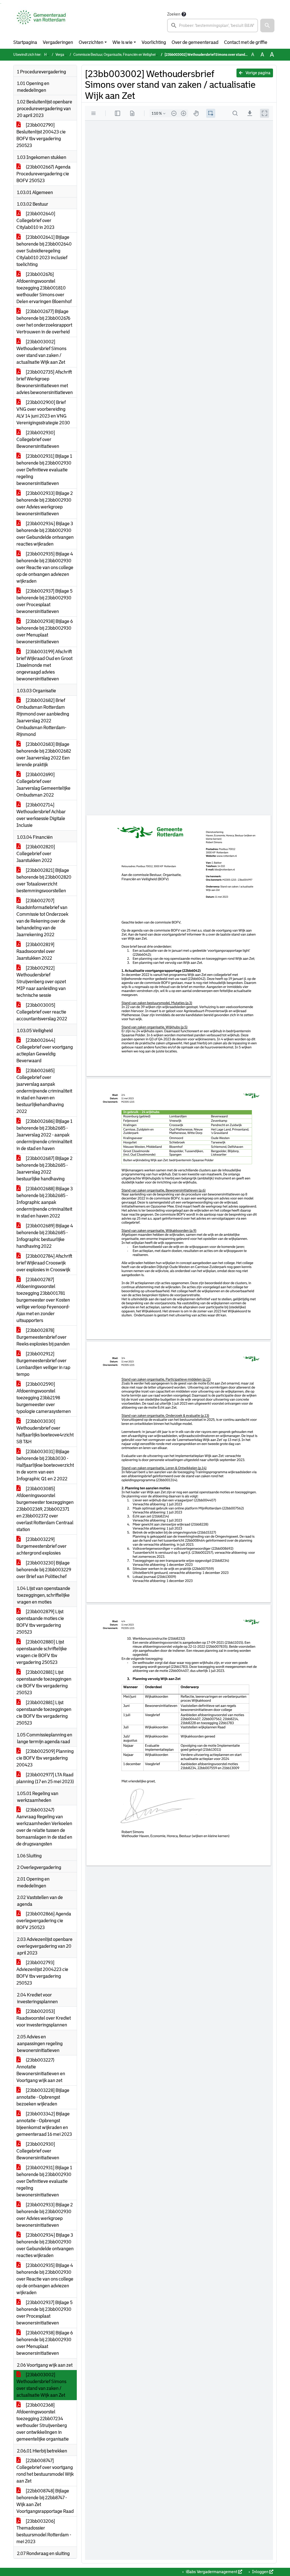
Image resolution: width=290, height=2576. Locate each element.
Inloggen (260, 2572)
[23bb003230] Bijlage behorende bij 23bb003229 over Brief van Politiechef (44, 1570)
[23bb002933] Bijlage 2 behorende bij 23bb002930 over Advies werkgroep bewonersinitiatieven (45, 504)
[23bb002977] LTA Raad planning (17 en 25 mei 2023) (45, 1778)
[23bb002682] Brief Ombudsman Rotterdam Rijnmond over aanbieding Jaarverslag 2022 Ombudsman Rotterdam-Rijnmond (43, 717)
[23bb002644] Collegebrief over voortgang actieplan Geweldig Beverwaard (45, 1050)
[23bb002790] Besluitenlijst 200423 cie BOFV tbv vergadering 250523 (41, 135)
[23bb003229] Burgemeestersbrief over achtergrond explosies (41, 1546)
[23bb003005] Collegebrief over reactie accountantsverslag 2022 (42, 1012)
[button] (267, 25)
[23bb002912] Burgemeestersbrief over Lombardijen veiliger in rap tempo (43, 1364)
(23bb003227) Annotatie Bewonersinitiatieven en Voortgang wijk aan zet (41, 2070)
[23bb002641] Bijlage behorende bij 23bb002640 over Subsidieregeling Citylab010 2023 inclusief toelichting (44, 251)
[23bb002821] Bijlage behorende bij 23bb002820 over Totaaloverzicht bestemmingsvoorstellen (44, 881)
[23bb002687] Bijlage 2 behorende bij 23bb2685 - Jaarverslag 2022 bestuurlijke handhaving (44, 1169)
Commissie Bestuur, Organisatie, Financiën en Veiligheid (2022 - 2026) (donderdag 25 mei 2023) (145, 55)
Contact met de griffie (246, 42)
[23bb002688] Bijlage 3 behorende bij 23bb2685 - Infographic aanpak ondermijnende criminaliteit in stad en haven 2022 (45, 1202)
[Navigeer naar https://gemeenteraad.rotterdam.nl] (41, 22)
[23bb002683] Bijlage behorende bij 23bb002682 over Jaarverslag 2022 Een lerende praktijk (44, 754)
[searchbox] (213, 25)
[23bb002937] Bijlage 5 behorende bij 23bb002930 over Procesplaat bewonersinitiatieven (44, 601)
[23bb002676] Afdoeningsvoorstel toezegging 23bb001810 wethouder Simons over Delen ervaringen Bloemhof (44, 288)
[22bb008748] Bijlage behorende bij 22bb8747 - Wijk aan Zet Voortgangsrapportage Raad (45, 2501)
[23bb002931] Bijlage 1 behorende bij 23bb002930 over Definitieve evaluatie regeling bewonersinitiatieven (44, 470)
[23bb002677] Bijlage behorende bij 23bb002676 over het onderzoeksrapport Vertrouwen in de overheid (44, 322)
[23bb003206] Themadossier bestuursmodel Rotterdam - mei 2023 (44, 2531)
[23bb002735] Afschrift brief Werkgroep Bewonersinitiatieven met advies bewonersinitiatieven (45, 382)
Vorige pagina (258, 73)
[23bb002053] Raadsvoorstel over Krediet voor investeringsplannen (44, 2018)
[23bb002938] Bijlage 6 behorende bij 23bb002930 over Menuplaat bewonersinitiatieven (45, 632)
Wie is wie (122, 42)
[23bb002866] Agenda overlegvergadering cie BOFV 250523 (44, 1921)
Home (49, 55)
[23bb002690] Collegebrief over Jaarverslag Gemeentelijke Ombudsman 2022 (43, 785)
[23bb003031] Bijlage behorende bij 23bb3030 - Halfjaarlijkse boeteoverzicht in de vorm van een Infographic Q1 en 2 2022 (45, 1465)
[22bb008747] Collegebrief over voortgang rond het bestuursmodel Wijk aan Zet (45, 2471)
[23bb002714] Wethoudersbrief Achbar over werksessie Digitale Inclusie (41, 815)
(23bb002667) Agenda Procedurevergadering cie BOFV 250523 (43, 174)
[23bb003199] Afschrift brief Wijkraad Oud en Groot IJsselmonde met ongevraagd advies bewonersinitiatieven (44, 665)
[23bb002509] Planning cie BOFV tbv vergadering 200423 (45, 1758)
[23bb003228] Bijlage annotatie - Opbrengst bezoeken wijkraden (43, 2097)
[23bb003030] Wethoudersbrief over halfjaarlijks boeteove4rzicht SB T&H (45, 1431)
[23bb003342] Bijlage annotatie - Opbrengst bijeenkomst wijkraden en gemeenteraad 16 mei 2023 (44, 2124)
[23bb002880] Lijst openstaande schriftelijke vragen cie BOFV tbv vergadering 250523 (42, 1652)
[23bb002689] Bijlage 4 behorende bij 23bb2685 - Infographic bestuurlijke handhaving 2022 (45, 1236)
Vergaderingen (58, 42)
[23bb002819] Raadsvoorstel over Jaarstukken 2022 (36, 951)
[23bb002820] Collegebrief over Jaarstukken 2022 (36, 854)
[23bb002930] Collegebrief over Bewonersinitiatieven (38, 439)
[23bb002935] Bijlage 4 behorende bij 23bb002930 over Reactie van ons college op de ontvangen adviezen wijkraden (45, 568)
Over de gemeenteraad (195, 42)
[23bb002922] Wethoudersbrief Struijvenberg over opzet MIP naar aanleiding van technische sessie (41, 982)
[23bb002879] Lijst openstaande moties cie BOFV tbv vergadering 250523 (40, 1622)
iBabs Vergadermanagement (212, 2572)
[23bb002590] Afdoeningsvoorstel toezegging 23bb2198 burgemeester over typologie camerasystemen (44, 1398)
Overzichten (91, 42)
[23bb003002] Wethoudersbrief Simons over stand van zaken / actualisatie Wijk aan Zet (41, 352)
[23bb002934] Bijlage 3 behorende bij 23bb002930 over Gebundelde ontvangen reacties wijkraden (45, 534)
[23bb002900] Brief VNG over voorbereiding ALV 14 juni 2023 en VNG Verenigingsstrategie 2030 (43, 413)
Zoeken (174, 14)
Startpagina (25, 42)
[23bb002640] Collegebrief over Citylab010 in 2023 (36, 221)
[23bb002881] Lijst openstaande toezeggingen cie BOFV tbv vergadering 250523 (44, 1682)
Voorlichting (154, 42)
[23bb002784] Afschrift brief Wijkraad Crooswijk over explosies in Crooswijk (44, 1263)
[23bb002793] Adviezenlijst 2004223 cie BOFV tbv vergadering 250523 (42, 1973)
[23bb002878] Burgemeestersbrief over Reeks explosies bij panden (43, 1337)
